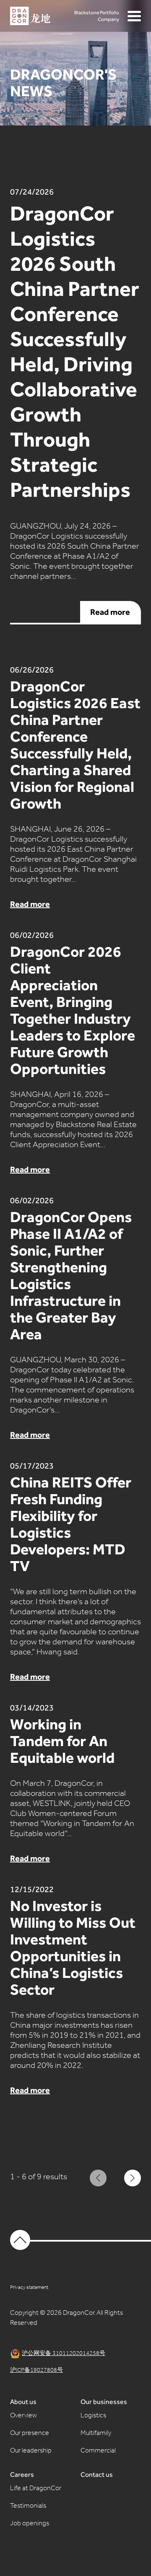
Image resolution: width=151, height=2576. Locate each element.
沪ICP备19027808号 (36, 2371)
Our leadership (31, 2451)
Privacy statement (29, 2288)
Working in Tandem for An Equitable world (65, 1741)
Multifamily (96, 2434)
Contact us (97, 2475)
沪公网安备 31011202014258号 (64, 2354)
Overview (23, 2416)
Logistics (93, 2416)
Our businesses (104, 2402)
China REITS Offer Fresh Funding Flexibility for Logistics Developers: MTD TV (71, 1524)
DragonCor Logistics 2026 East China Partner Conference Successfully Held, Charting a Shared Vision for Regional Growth (75, 745)
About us (23, 2402)
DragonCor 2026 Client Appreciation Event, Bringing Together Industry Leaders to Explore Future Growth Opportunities (73, 1010)
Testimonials (28, 2507)
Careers (22, 2475)
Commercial (98, 2451)
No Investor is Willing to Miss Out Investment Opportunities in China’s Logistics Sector (73, 1948)
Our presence (30, 2434)
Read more (116, 612)
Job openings (30, 2524)
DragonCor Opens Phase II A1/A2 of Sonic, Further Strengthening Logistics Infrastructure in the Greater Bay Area (71, 1276)
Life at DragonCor (36, 2489)
